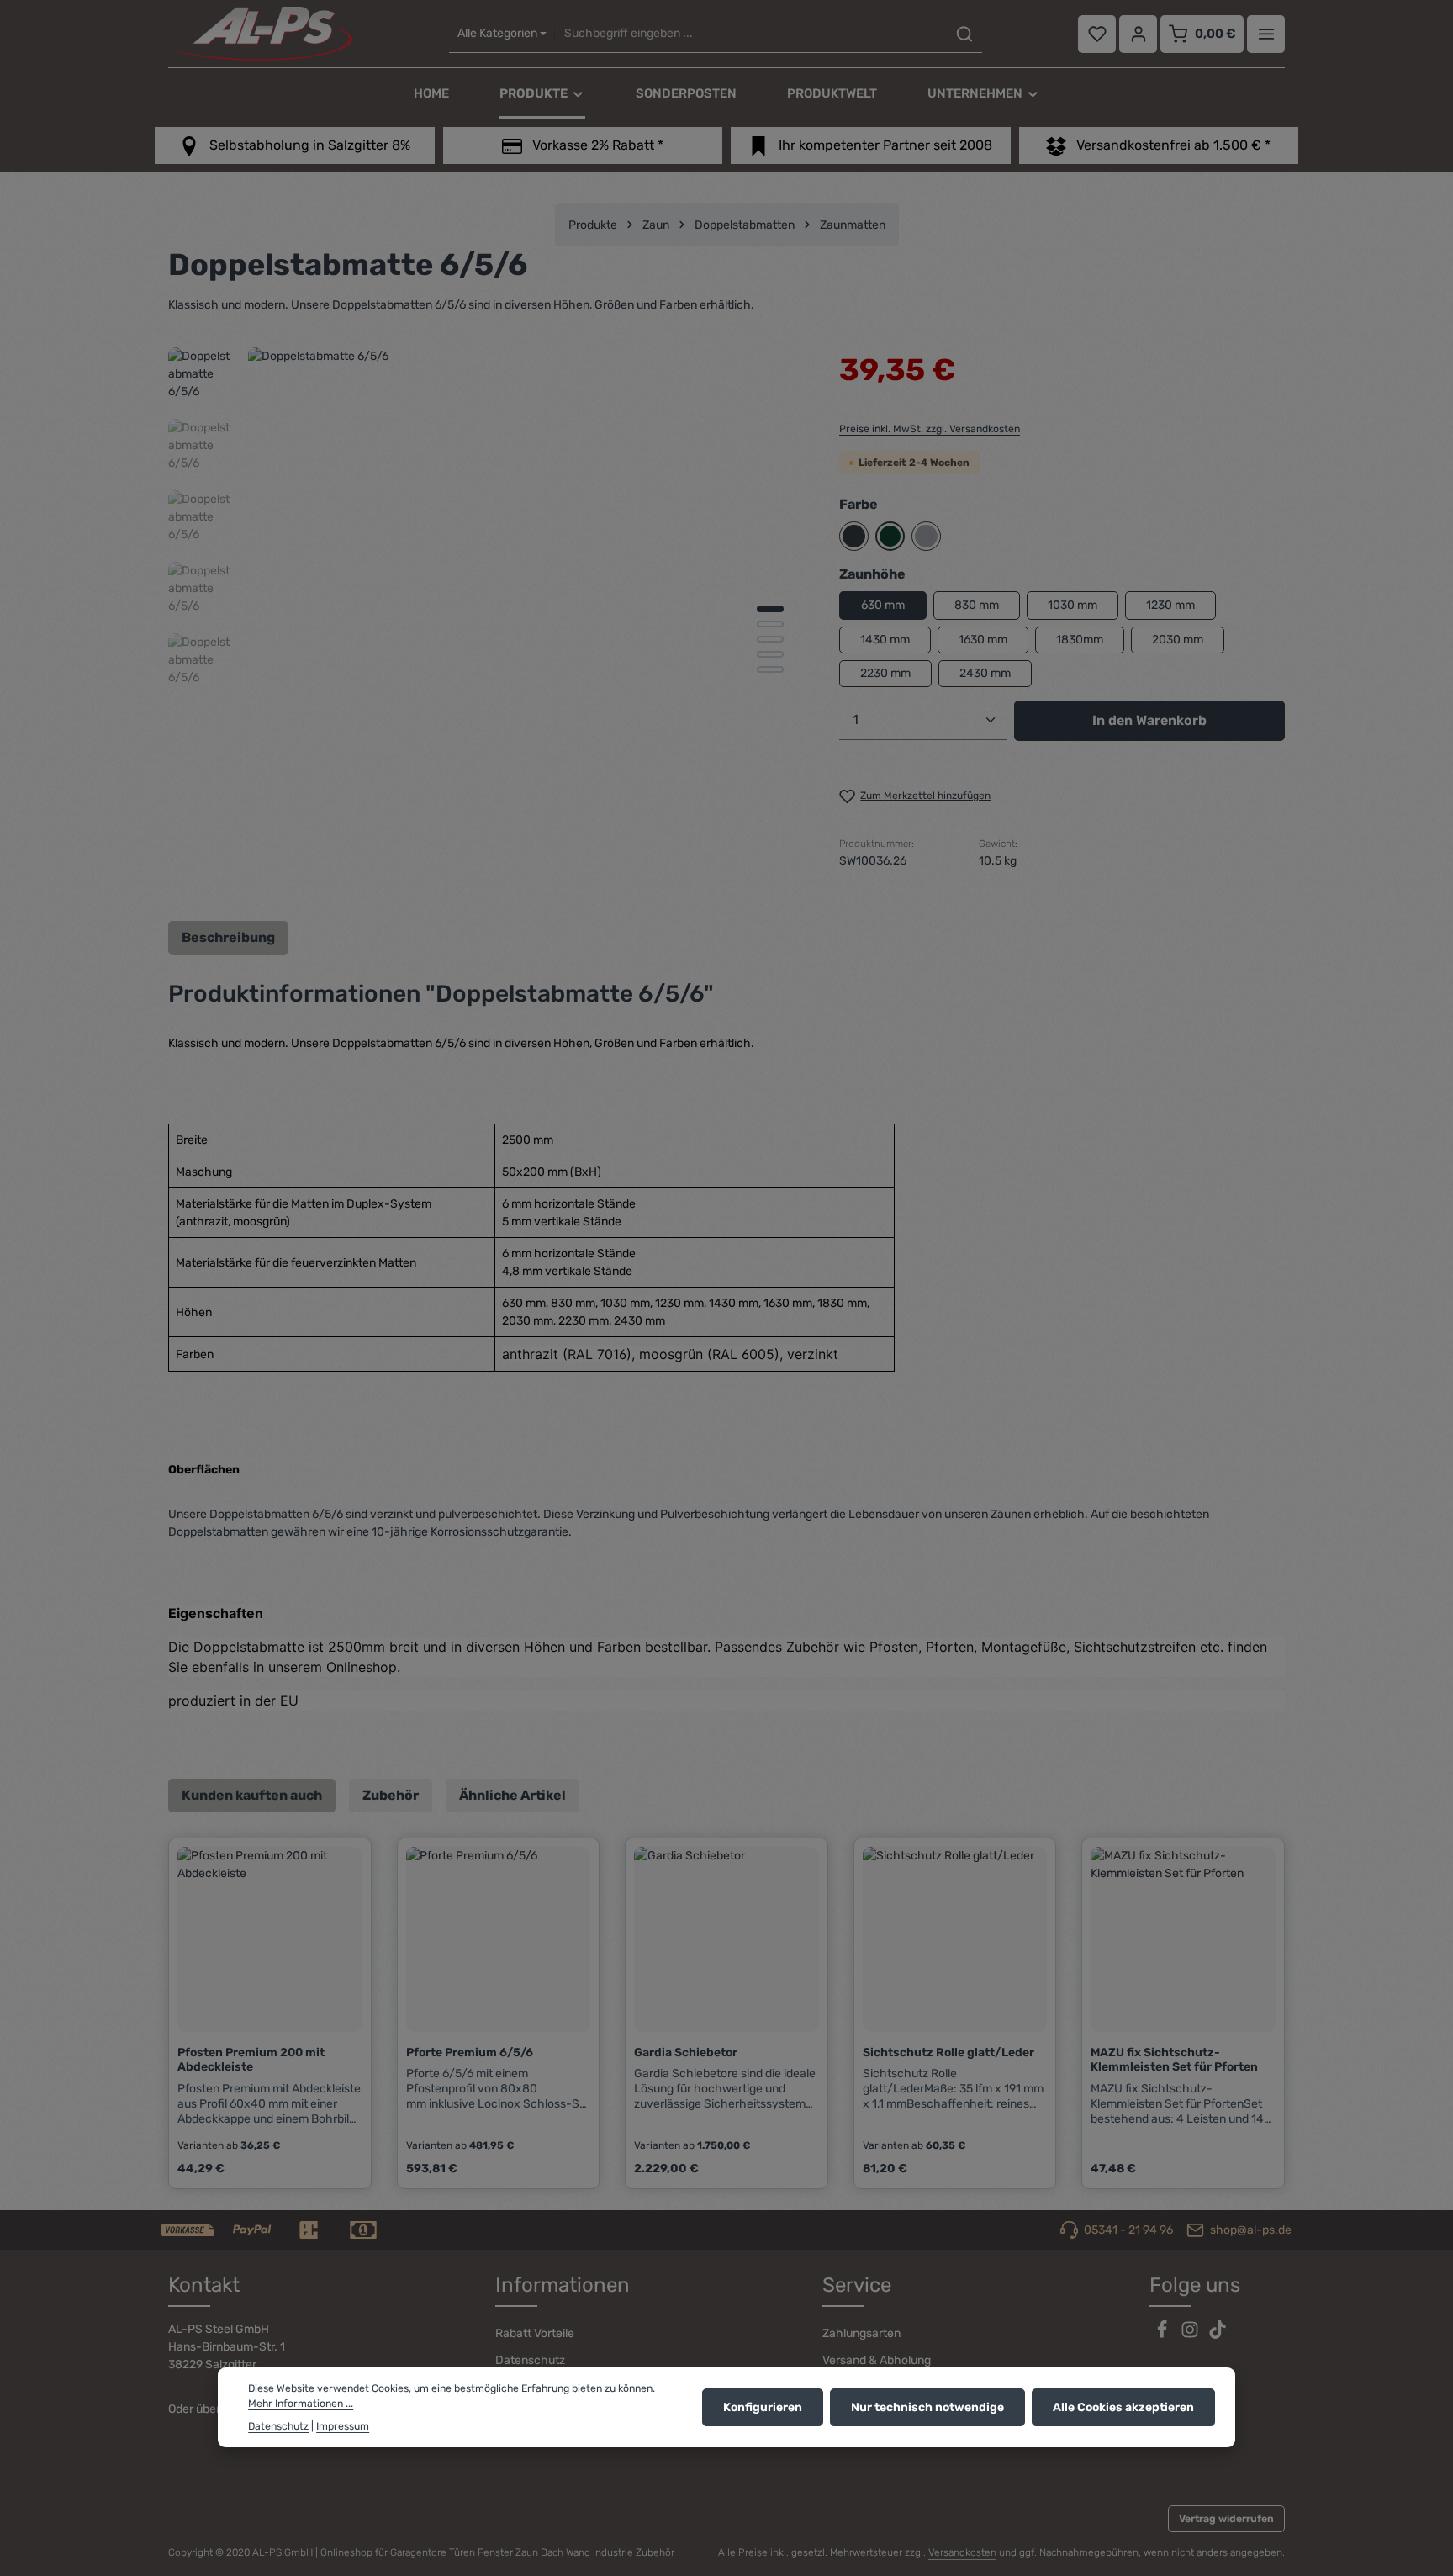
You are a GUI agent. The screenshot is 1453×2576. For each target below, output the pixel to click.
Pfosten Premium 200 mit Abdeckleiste (251, 2060)
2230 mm (885, 673)
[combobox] (750, 34)
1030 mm (1073, 605)
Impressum (343, 2425)
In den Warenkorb (1149, 720)
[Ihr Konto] (1138, 34)
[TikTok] (1218, 2335)
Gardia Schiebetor (686, 2052)
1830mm (1080, 640)
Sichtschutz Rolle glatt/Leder (948, 2052)
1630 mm (983, 640)
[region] (487, 625)
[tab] (228, 938)
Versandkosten (962, 2552)
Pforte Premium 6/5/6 (470, 2052)
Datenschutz (530, 2360)
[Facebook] (1163, 2335)
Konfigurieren (763, 2407)
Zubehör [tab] (391, 1795)
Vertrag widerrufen (1226, 2519)
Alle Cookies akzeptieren (1123, 2407)
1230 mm (1170, 605)
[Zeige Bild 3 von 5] (770, 639)
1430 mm (885, 640)
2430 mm (985, 673)
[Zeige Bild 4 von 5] (770, 654)
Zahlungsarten (861, 2333)
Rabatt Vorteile (535, 2333)
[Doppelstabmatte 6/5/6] (526, 625)
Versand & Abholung (877, 2360)
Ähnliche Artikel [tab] (513, 1795)
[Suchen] (964, 34)
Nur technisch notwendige (927, 2407)
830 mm (977, 605)
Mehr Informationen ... (301, 2404)
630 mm (883, 605)
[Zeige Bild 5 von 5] (770, 669)
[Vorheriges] (705, 878)
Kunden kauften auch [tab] (252, 1795)
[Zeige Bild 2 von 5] (770, 624)
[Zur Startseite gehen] (260, 34)
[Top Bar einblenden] (1266, 34)
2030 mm (1178, 640)
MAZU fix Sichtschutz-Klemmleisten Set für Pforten (1174, 2060)
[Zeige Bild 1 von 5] (770, 609)
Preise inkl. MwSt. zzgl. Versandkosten (930, 429)
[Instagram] (1191, 2335)
